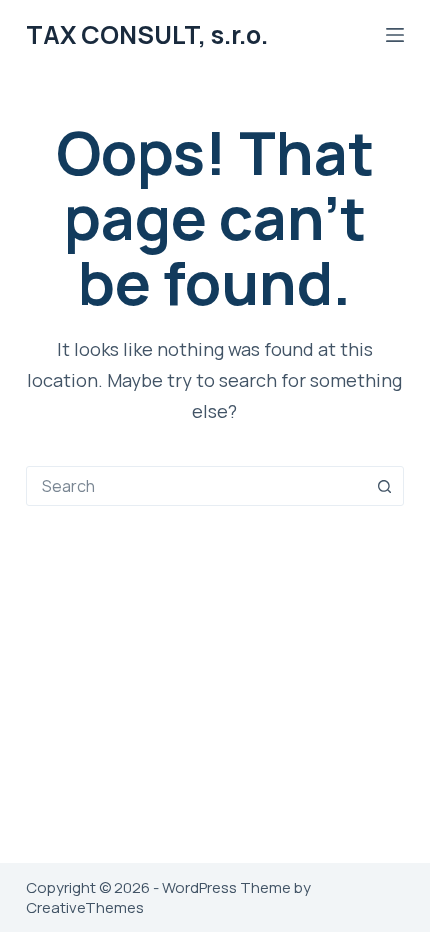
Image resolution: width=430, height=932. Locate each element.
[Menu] (395, 35)
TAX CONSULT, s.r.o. (147, 34)
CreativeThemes (85, 907)
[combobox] (196, 486)
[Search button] (384, 486)
